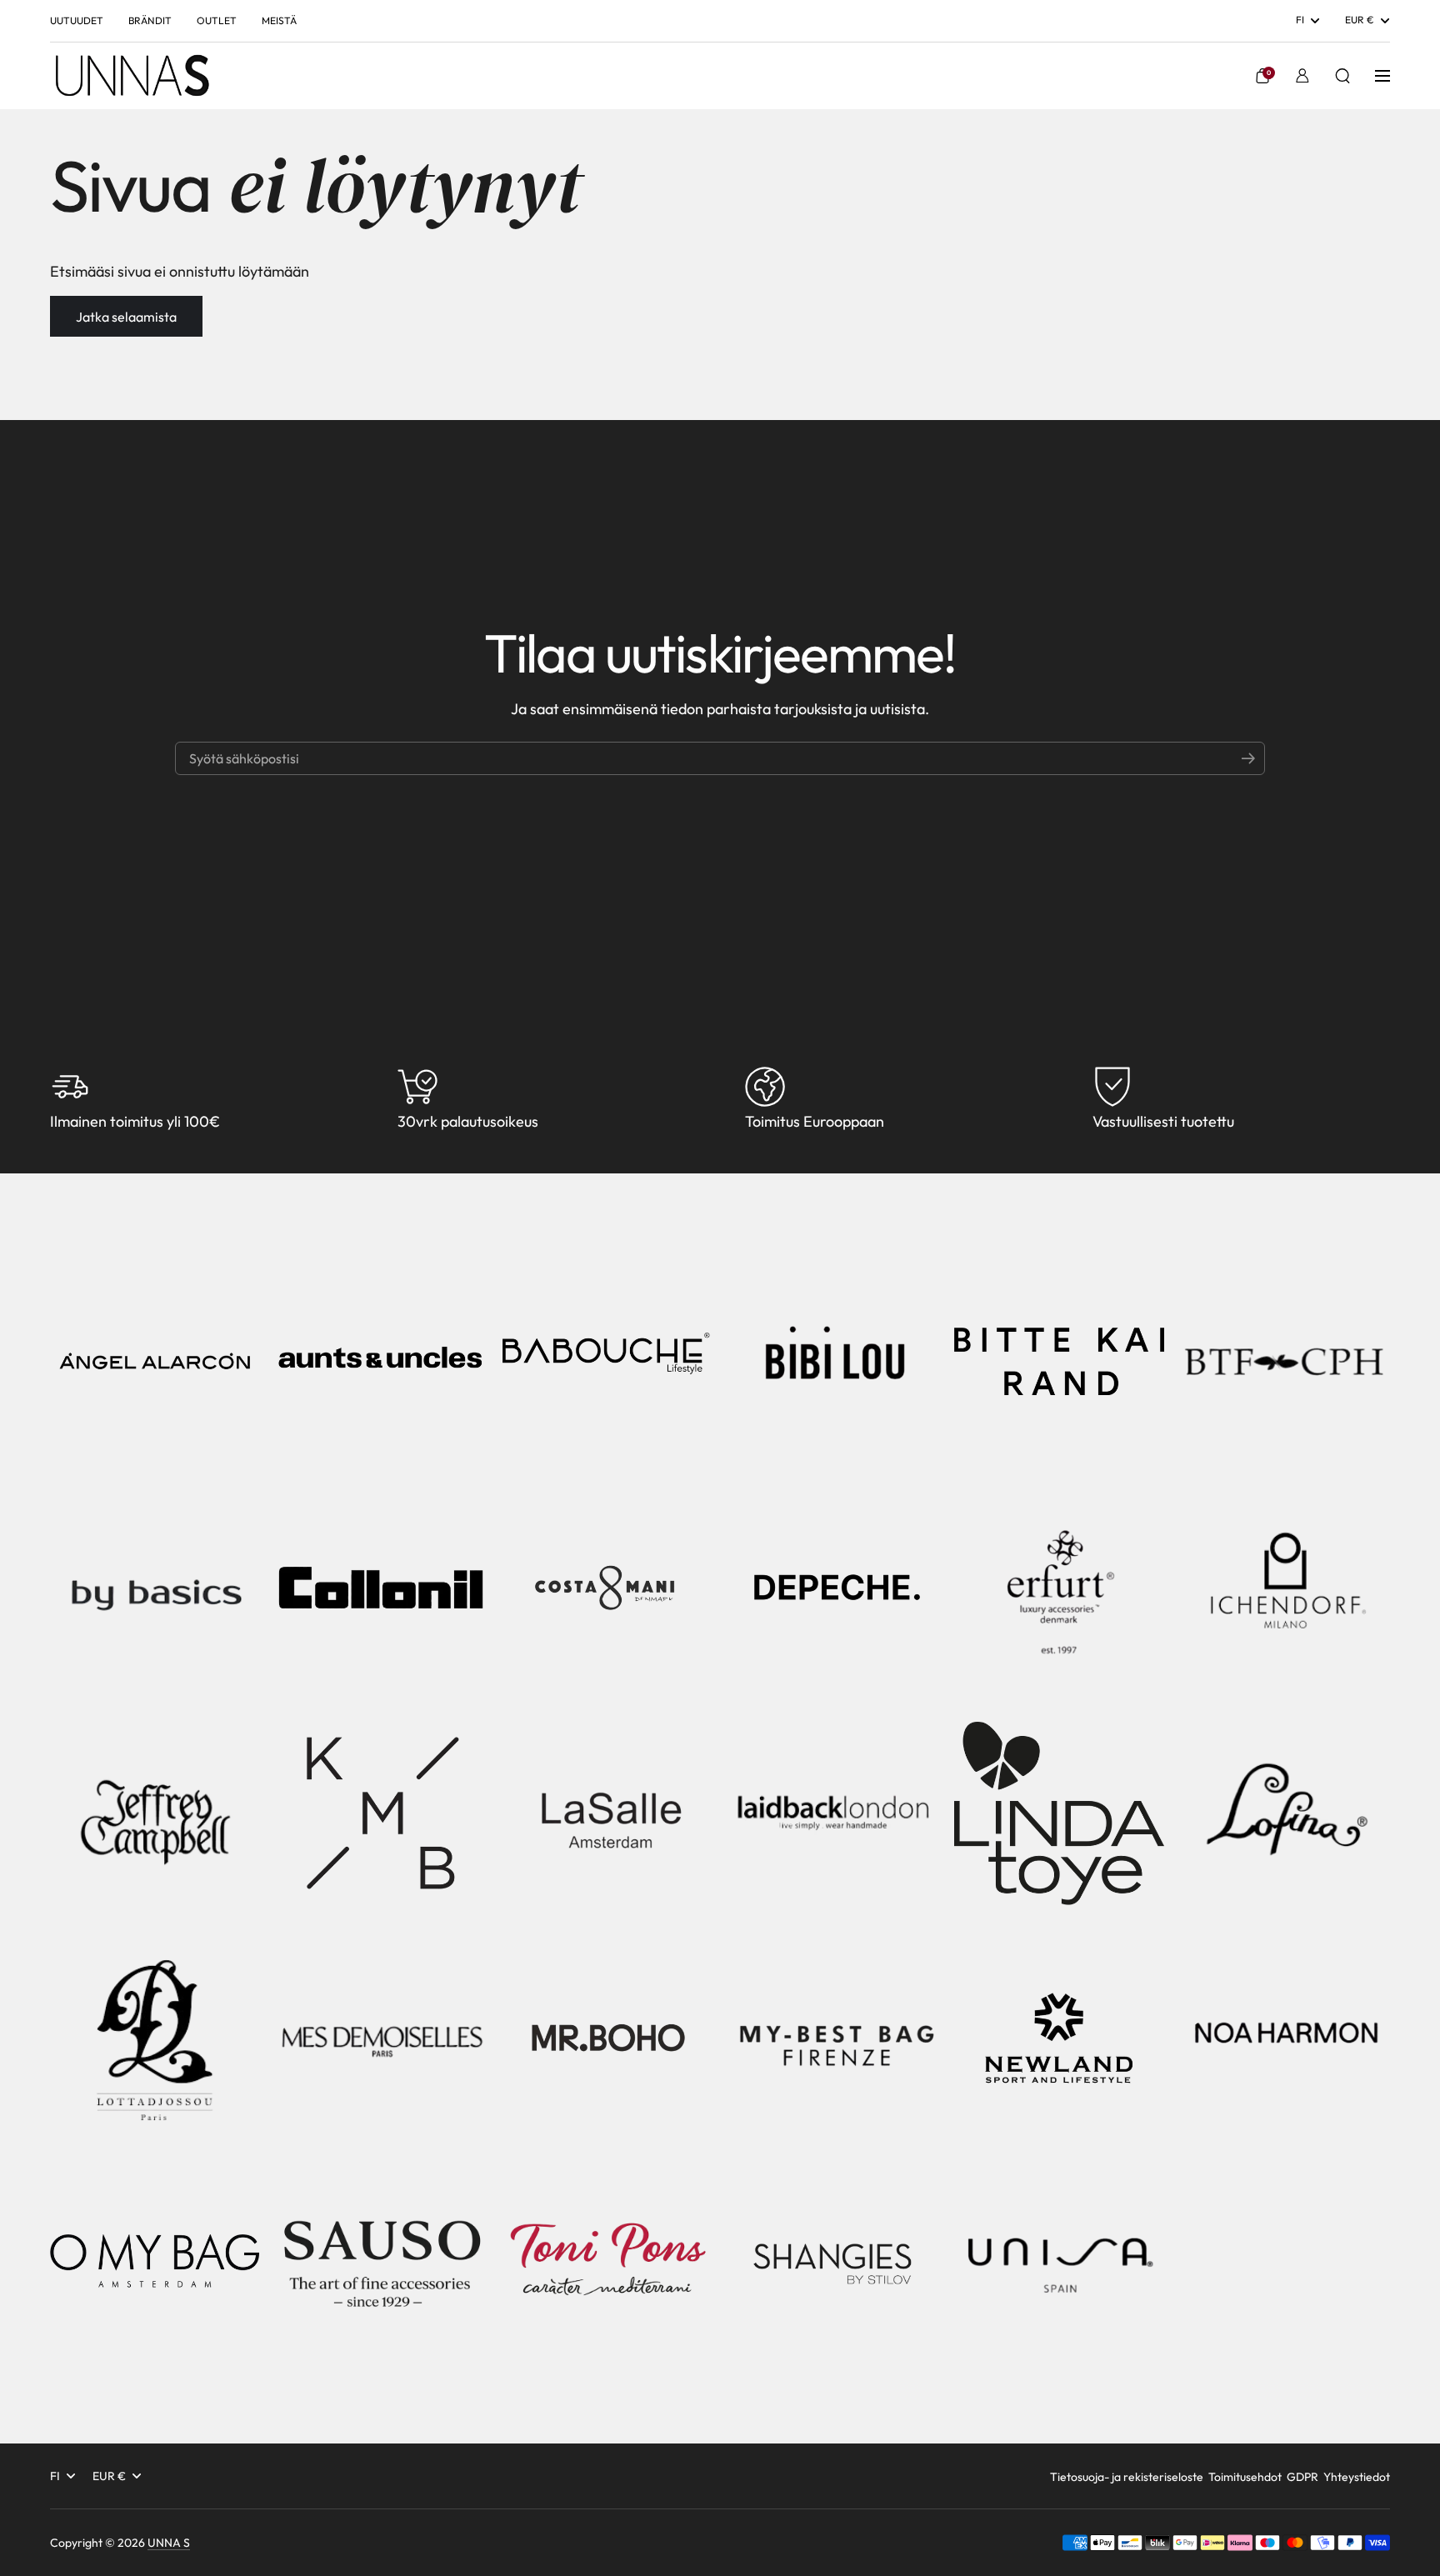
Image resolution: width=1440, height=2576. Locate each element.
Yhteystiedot (1357, 2477)
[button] (1262, 76)
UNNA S (169, 2543)
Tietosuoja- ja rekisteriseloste (1127, 2477)
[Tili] (1302, 76)
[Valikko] (1382, 76)
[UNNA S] (132, 76)
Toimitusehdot (1245, 2477)
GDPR (1302, 2477)
